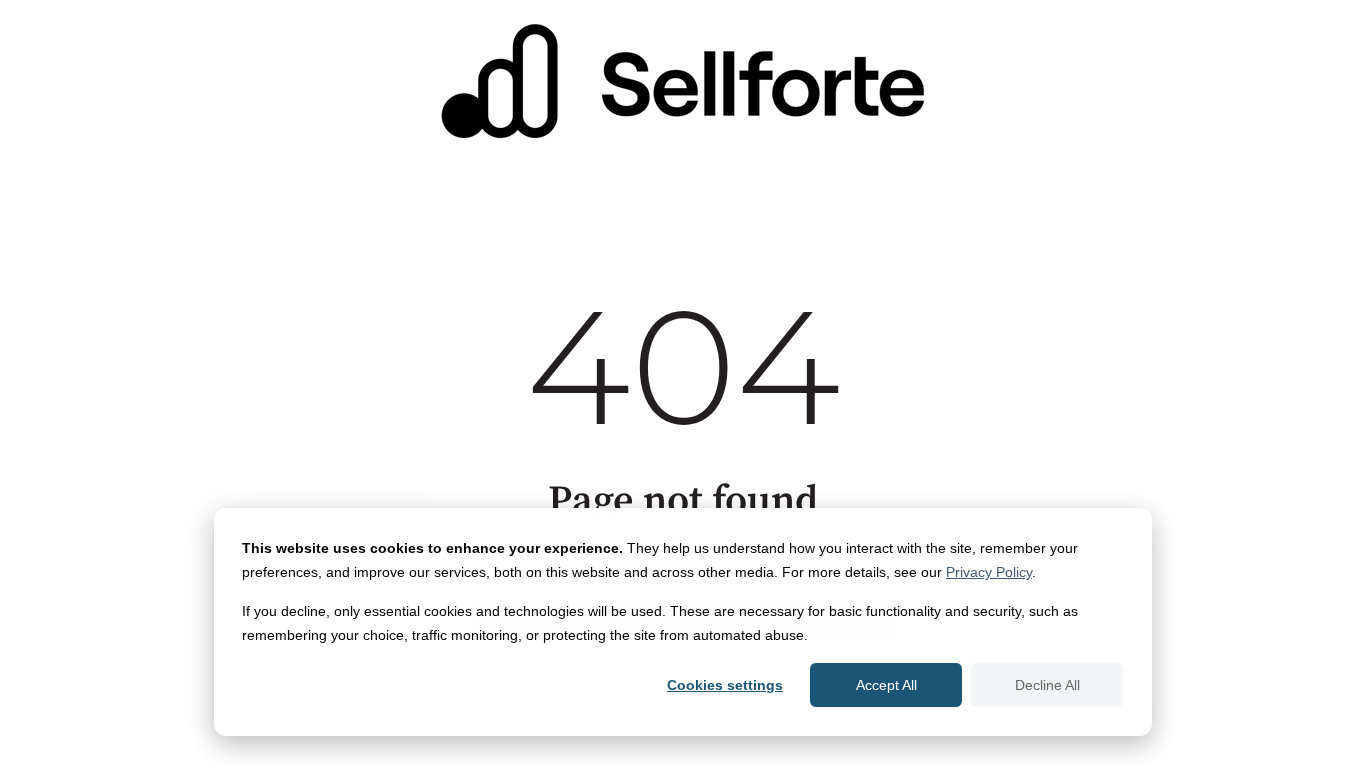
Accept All (886, 685)
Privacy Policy (989, 572)
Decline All (1047, 685)
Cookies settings (725, 685)
